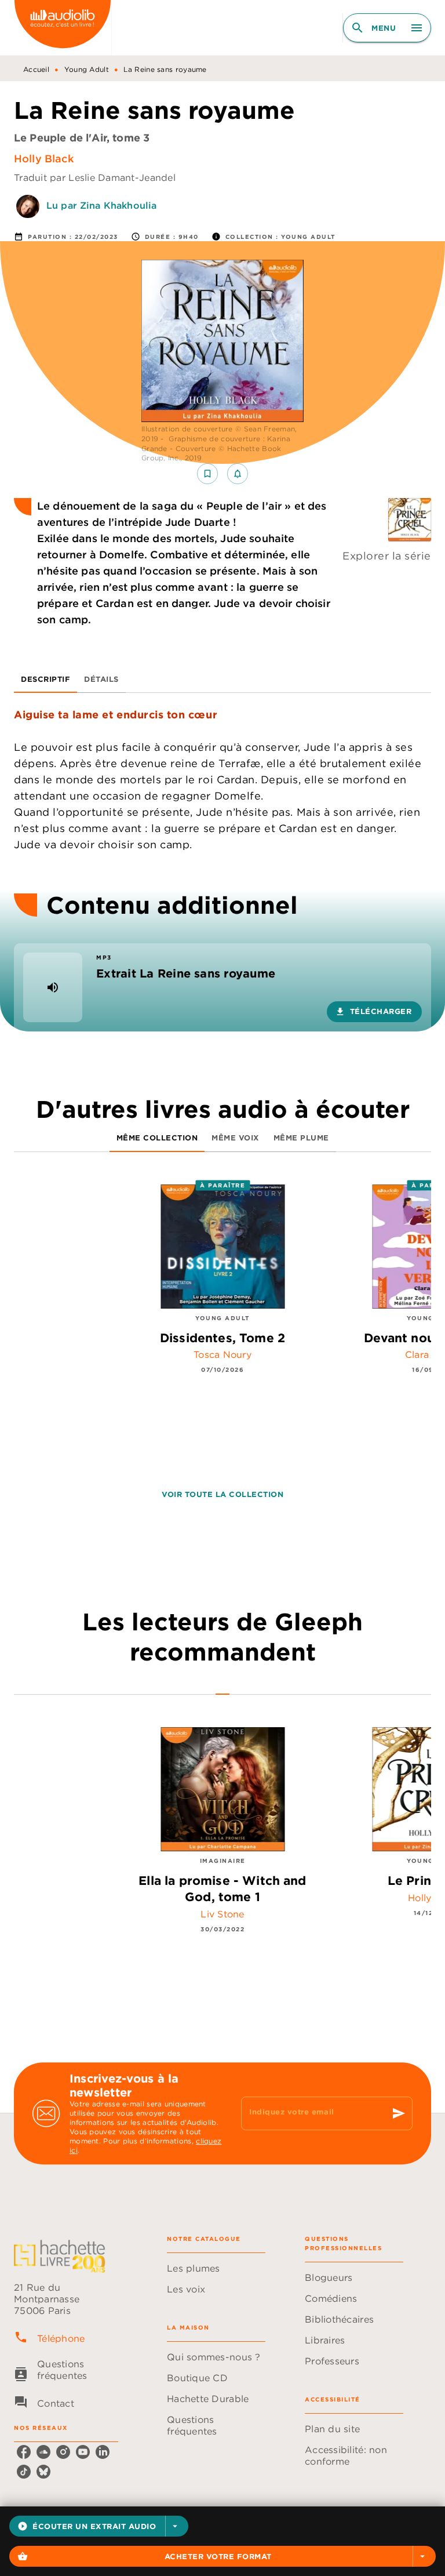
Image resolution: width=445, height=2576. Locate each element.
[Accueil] (63, 28)
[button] (99, 2526)
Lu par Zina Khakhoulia (101, 205)
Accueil (36, 69)
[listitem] (24, 2452)
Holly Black (44, 159)
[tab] (45, 679)
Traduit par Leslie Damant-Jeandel (95, 177)
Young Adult (87, 69)
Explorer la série (387, 556)
